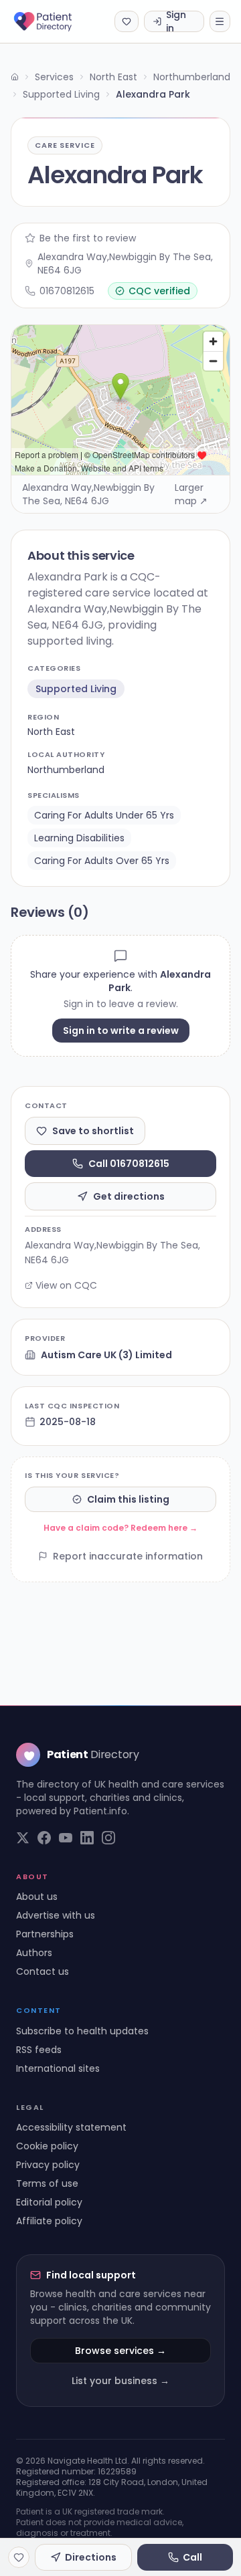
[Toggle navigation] (220, 21)
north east (51, 732)
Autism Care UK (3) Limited (106, 1355)
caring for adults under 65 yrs (104, 815)
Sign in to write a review (121, 1031)
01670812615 (67, 291)
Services (54, 77)
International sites (58, 2068)
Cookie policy (47, 2146)
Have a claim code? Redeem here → (120, 1528)
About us (37, 1897)
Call (192, 2557)
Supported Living (61, 94)
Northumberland (192, 77)
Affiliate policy (49, 2221)
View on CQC (66, 1285)
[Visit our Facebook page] (44, 1838)
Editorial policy (49, 2202)
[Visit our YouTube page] (66, 1838)
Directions (91, 2557)
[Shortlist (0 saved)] (127, 21)
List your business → (120, 2381)
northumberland (66, 770)
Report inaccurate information (128, 1556)
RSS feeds (39, 2050)
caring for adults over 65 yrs (102, 861)
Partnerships (45, 1934)
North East (113, 77)
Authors (34, 1953)
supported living (76, 689)
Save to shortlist (93, 1131)
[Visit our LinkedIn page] (87, 1838)
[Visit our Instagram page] (108, 1838)
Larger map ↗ (191, 494)
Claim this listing (128, 1499)
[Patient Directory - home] (55, 21)
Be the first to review (88, 238)
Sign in (176, 21)
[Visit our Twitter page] (23, 1838)
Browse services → (120, 2351)
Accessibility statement (71, 2127)
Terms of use (47, 2183)
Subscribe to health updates (82, 2031)
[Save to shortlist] (19, 2557)
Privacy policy (48, 2165)
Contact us (43, 1971)
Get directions (129, 1196)
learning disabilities (79, 838)
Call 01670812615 (129, 1164)
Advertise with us (56, 1915)
